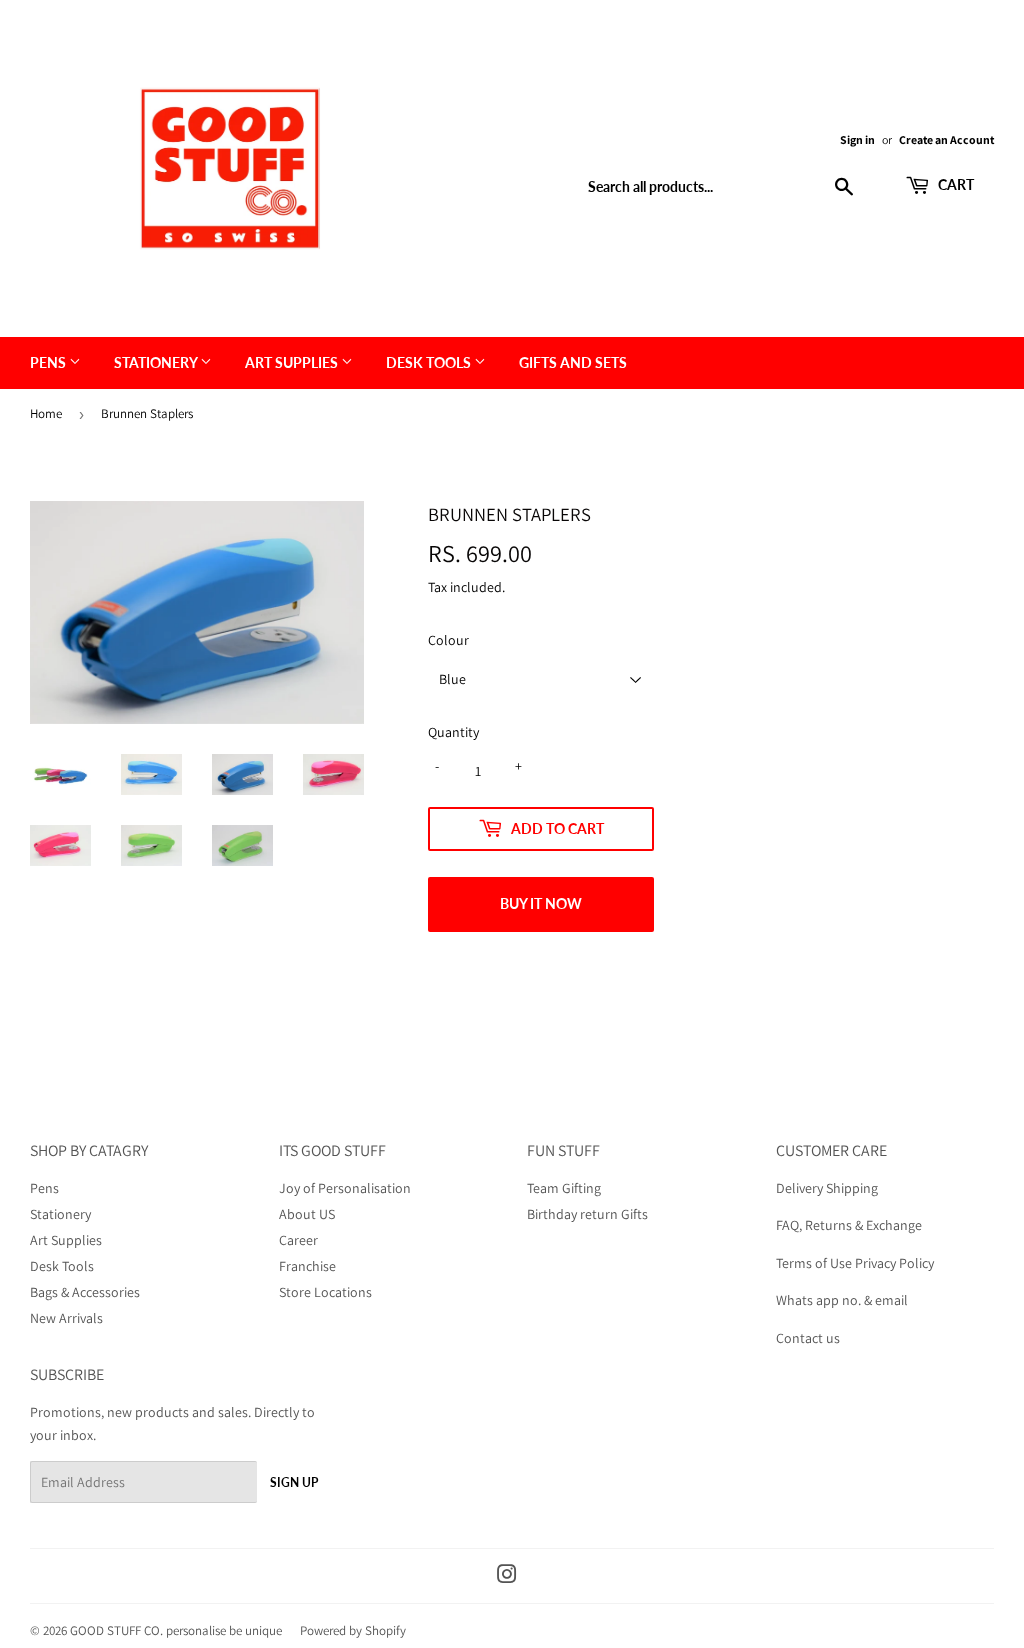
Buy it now (541, 903)
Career (298, 1240)
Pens (49, 362)
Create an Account (946, 139)
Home (46, 413)
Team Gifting (564, 1188)
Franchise (307, 1266)
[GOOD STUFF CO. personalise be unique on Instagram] (507, 1577)
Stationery (157, 362)
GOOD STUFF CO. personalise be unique (176, 1630)
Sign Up (294, 1482)
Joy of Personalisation (345, 1188)
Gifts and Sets (573, 362)
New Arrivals (66, 1318)
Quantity (453, 732)
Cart (954, 184)
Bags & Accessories (85, 1292)
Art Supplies (293, 362)
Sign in (857, 139)
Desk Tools (430, 362)
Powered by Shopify (353, 1630)
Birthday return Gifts (587, 1214)
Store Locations (325, 1292)
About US (307, 1214)
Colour (448, 640)
